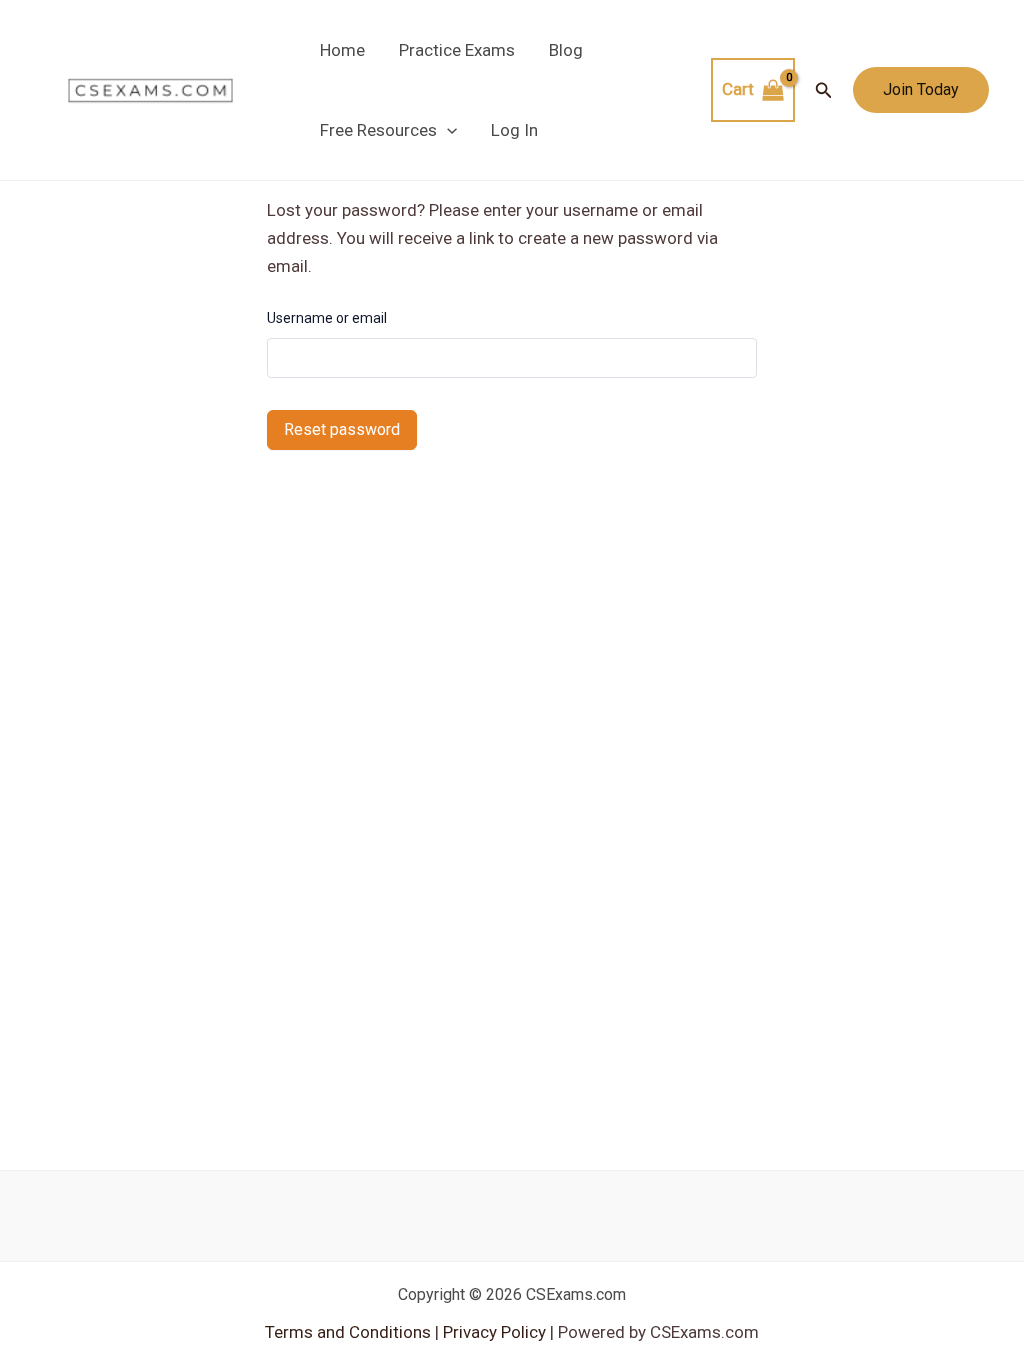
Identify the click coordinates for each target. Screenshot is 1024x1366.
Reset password (342, 429)
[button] (447, 130)
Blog (566, 50)
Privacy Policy (492, 1332)
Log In (514, 130)
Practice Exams (457, 50)
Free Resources (378, 130)
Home (342, 50)
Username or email (327, 318)
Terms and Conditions (350, 1332)
